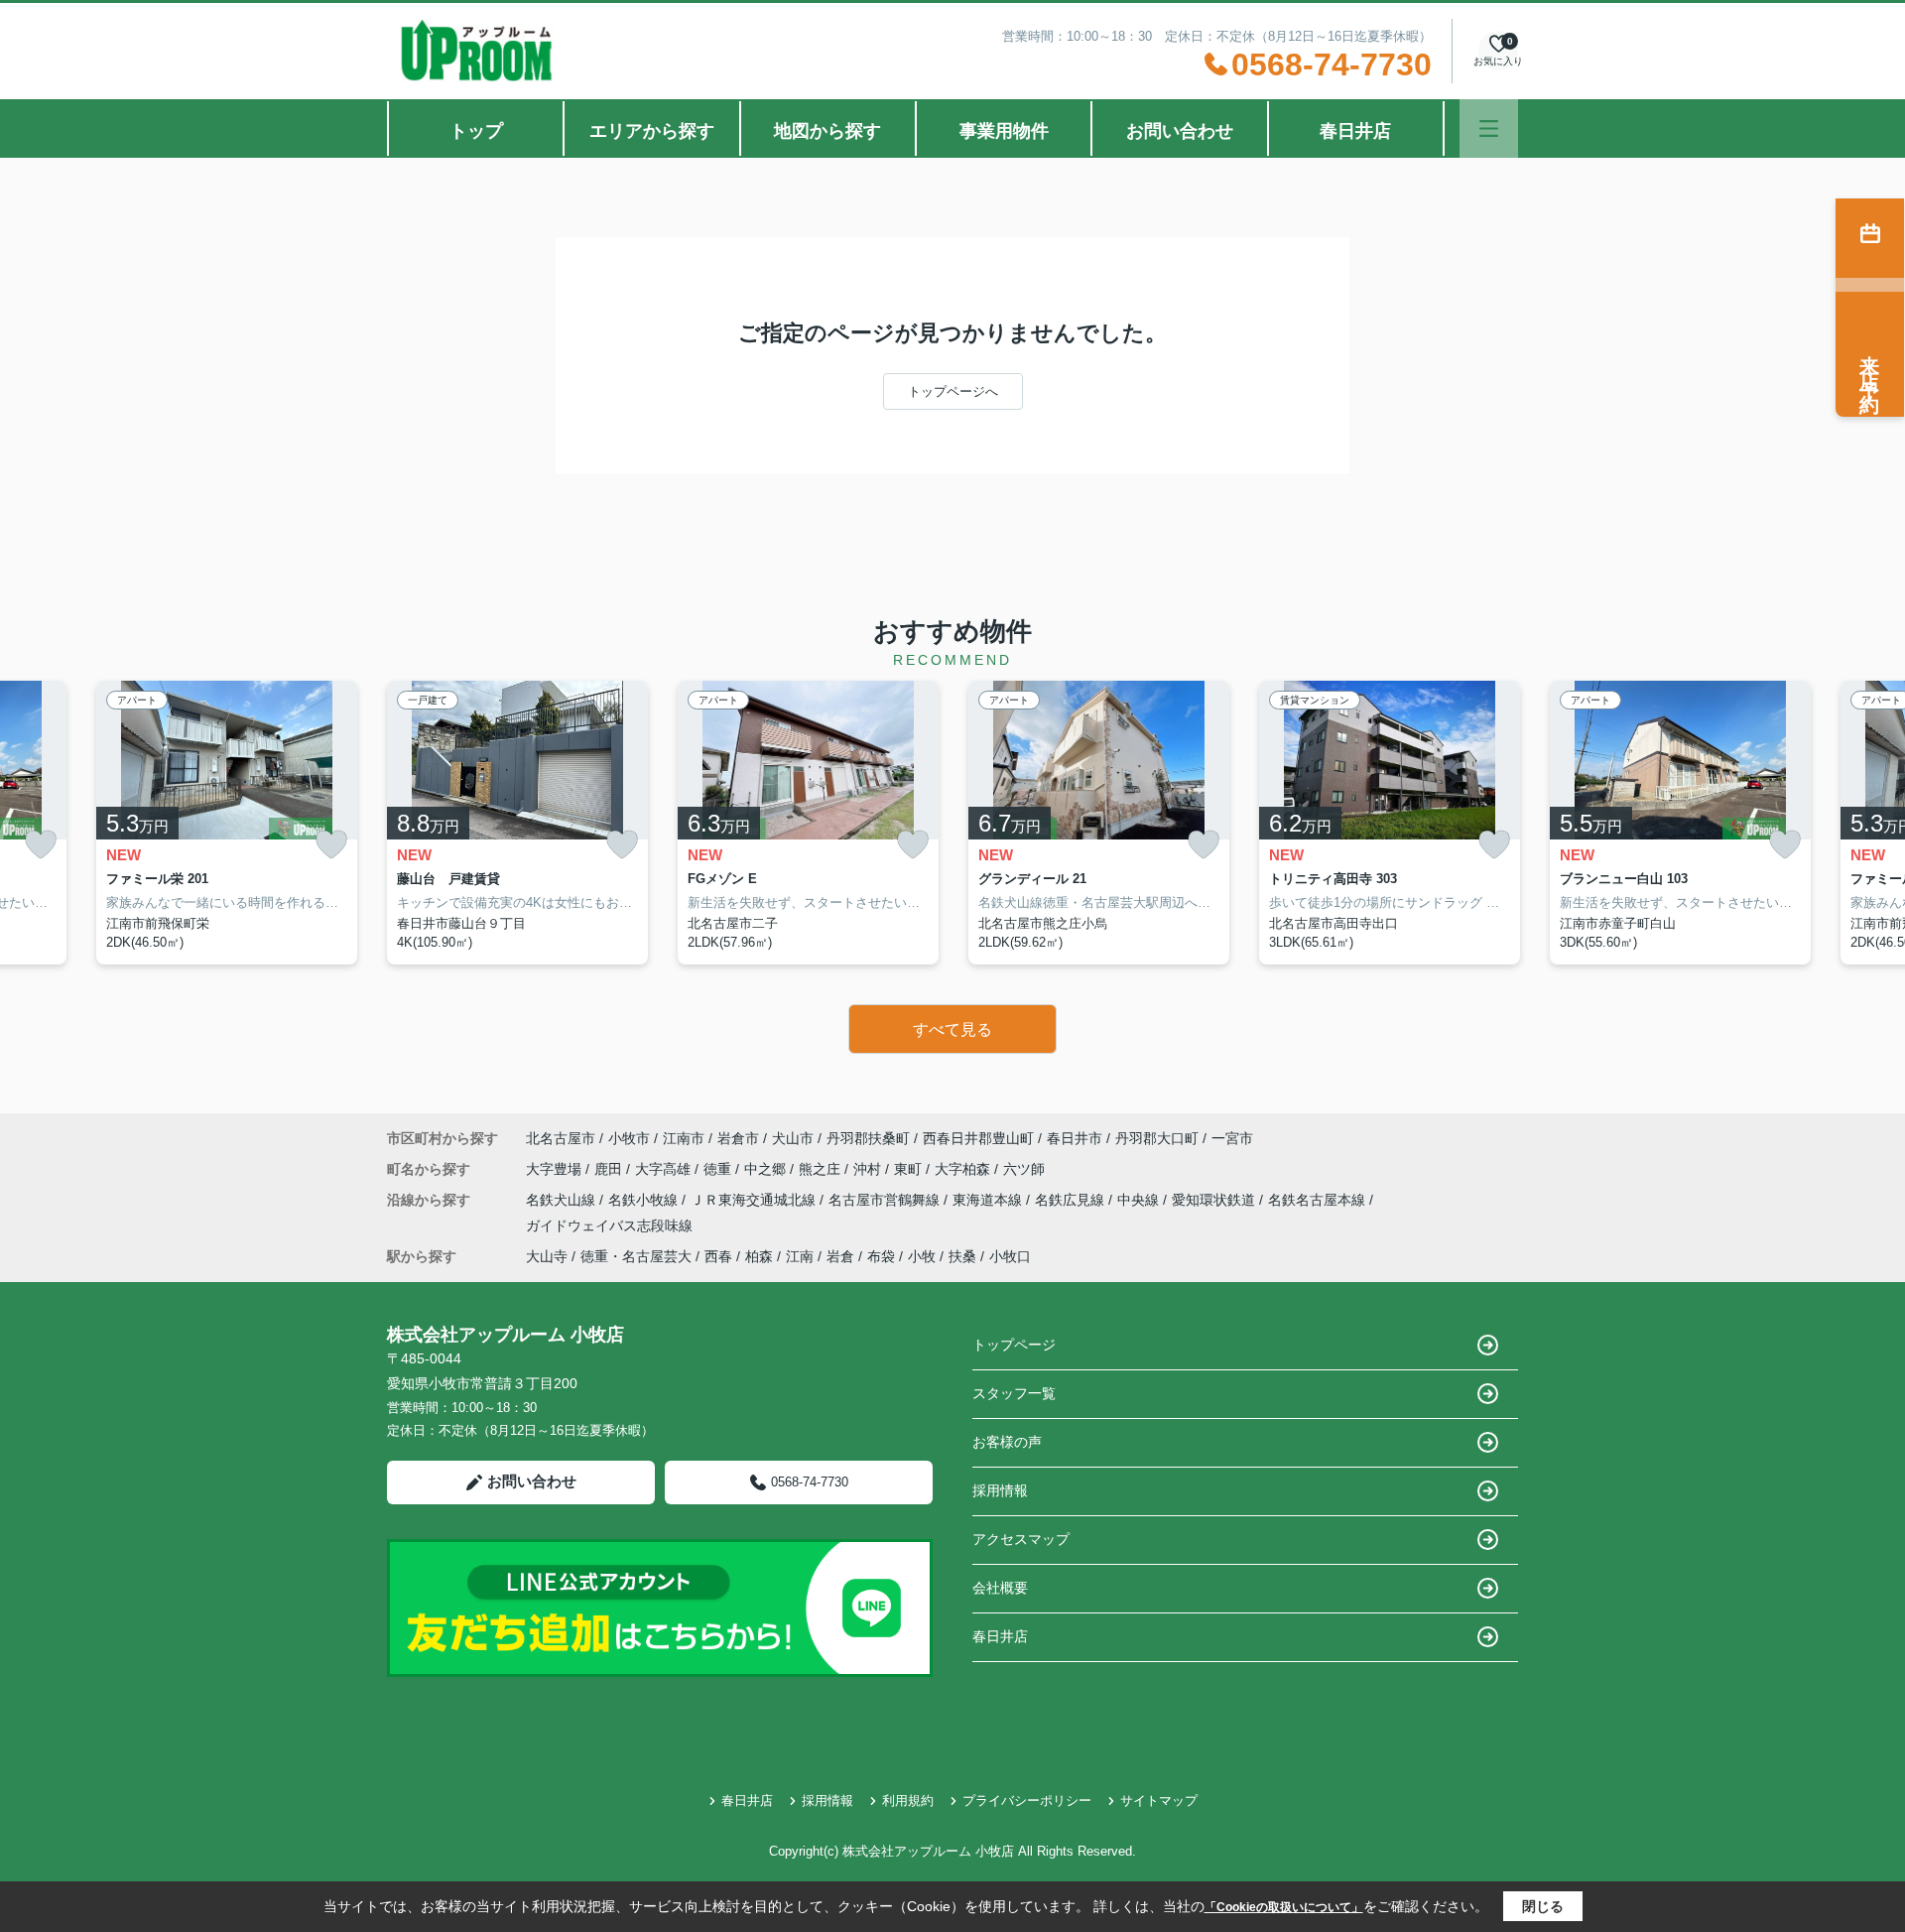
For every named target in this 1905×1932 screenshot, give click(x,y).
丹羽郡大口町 (1157, 1138)
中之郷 (767, 1169)
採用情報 (1000, 1490)
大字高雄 (665, 1169)
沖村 (869, 1169)
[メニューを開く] (1489, 129)
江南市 (684, 1138)
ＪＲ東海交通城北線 (755, 1200)
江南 (800, 1256)
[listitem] (517, 823)
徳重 (719, 1169)
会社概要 (1000, 1588)
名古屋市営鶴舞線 (886, 1200)
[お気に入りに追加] (41, 845)
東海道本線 (989, 1200)
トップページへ (953, 391)
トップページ (1014, 1345)
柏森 (759, 1256)
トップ (476, 131)
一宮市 (1232, 1138)
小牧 (922, 1256)
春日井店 (1355, 131)
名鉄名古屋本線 (1319, 1200)
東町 (910, 1169)
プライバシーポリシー (1027, 1801)
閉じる (1543, 1906)
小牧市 (629, 1138)
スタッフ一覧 (1014, 1393)
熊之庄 (822, 1169)
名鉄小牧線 (645, 1200)
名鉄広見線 (1072, 1200)
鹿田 (610, 1169)
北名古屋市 (561, 1138)
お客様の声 (1007, 1442)
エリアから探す (652, 131)
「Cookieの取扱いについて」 (1284, 1907)
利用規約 (908, 1801)
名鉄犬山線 (563, 1200)
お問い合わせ (1180, 131)
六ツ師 (1024, 1169)
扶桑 (962, 1256)
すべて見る (952, 1030)
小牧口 (1010, 1256)
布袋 (881, 1256)
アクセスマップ (1021, 1539)
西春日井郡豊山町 (978, 1138)
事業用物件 (1004, 131)
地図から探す (827, 131)
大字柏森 (964, 1169)
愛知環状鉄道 (1215, 1200)
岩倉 (840, 1256)
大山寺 (547, 1256)
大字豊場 (556, 1169)
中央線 (1140, 1200)
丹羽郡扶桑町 (868, 1138)
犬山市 (793, 1138)
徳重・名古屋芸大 (636, 1256)
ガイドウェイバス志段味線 (609, 1225)
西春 (718, 1256)
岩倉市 (738, 1138)
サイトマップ (1159, 1801)
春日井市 (1075, 1138)
